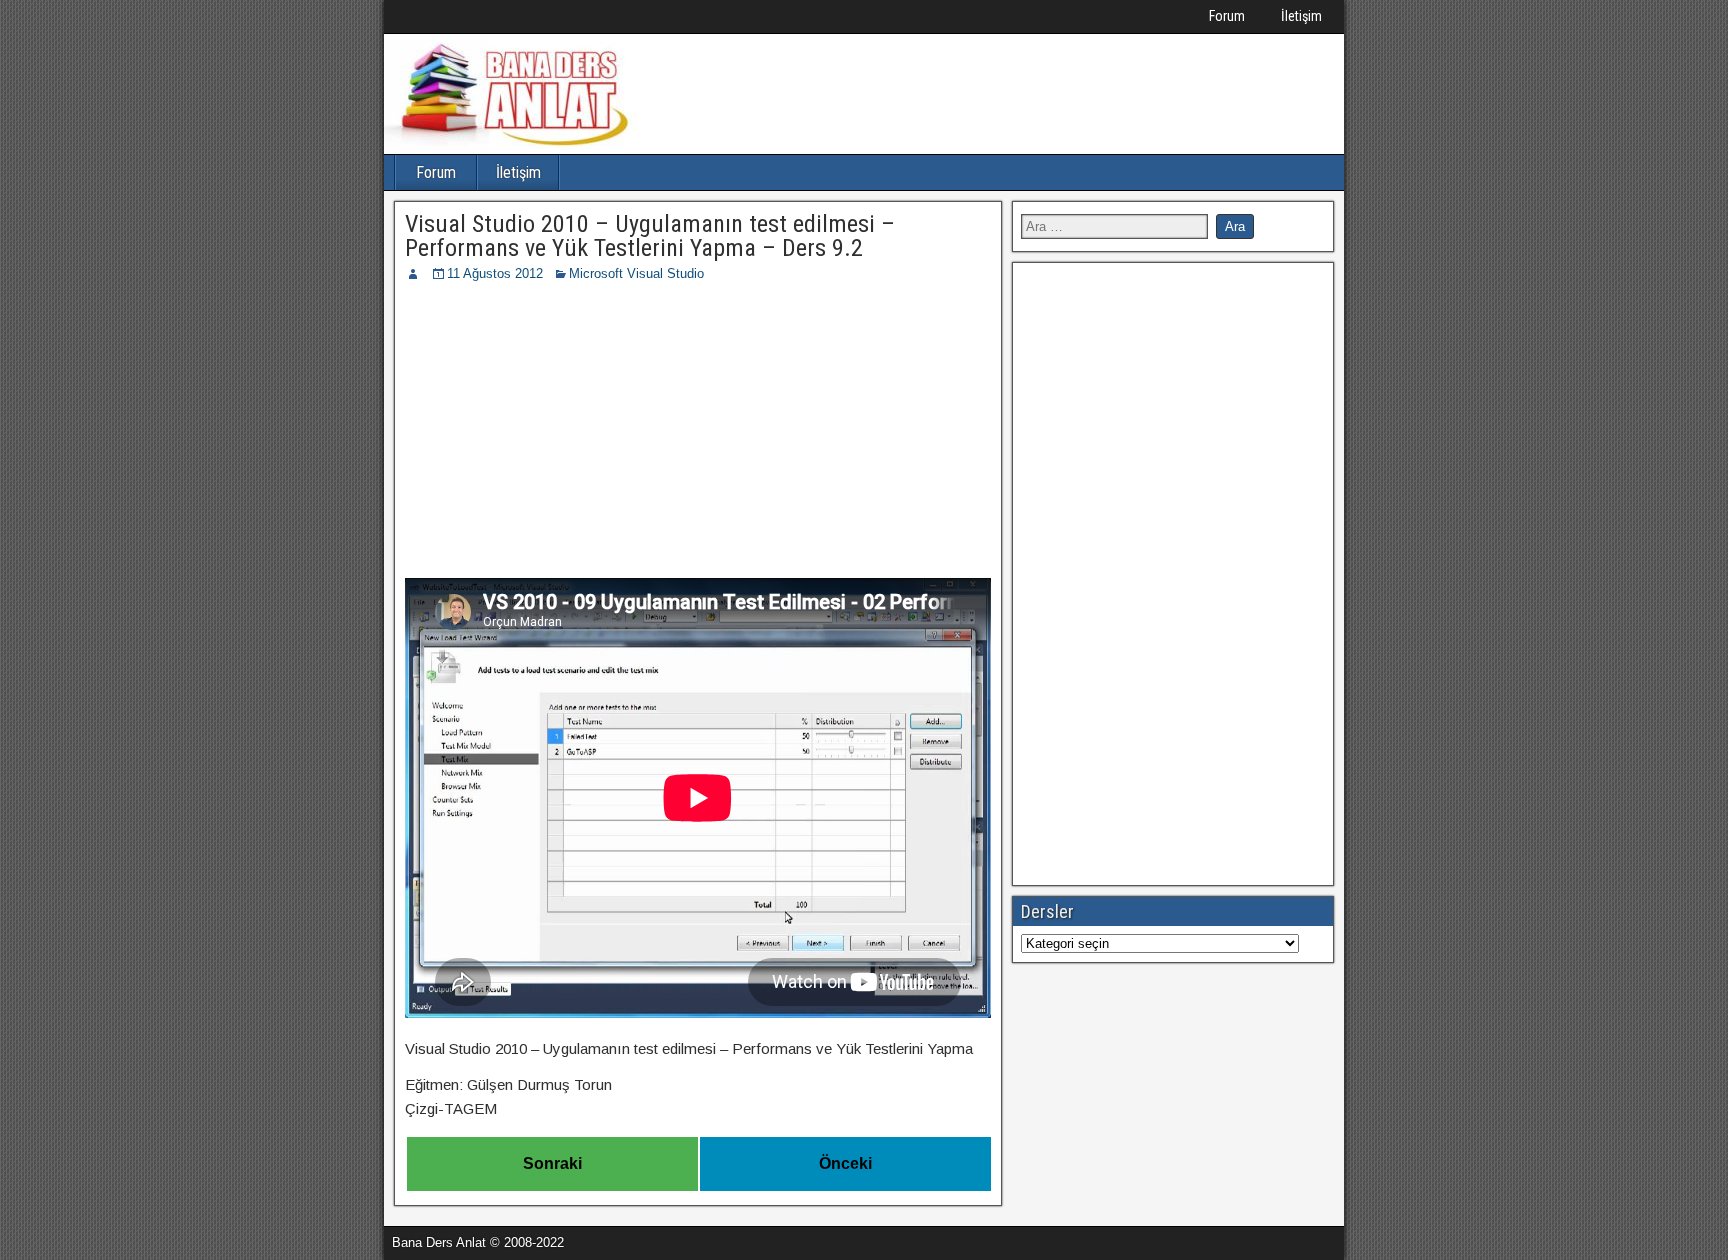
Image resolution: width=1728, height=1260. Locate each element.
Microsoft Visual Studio (636, 273)
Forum (1227, 16)
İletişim (1301, 16)
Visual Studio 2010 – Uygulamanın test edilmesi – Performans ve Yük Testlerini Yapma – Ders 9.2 (650, 236)
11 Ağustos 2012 (495, 273)
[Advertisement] (698, 434)
